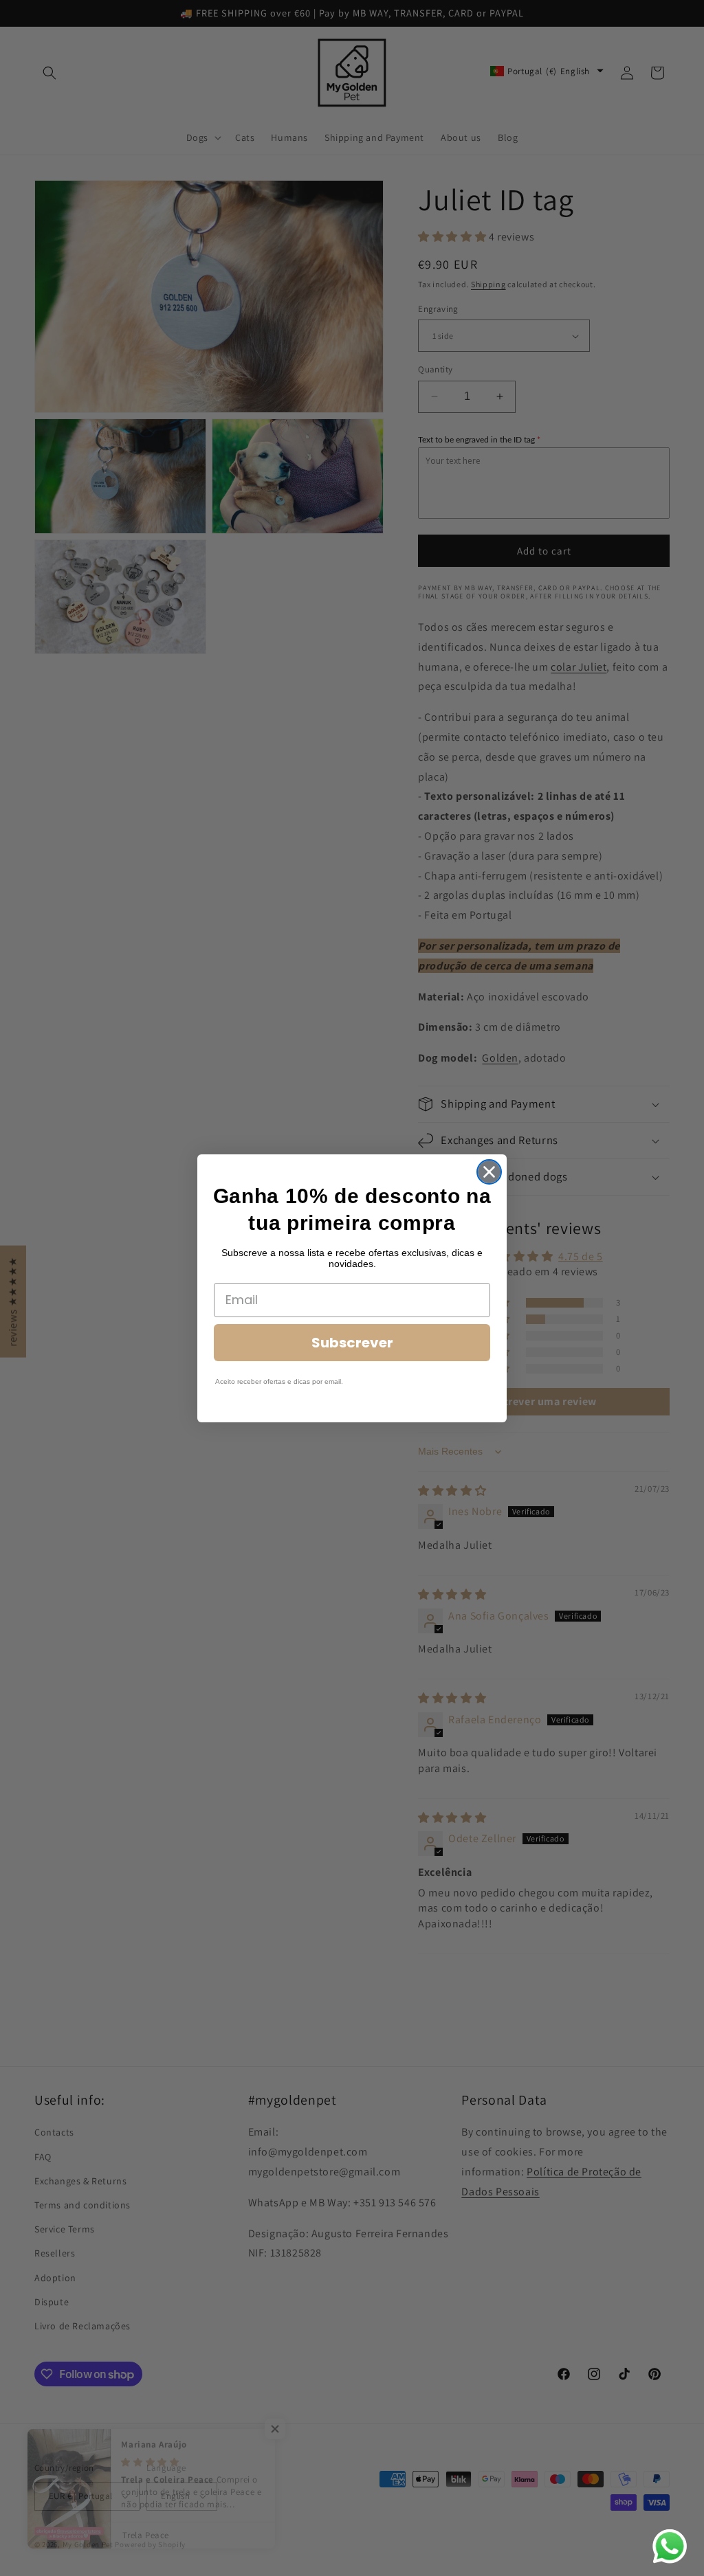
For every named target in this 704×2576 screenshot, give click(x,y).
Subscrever (352, 1343)
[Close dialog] (489, 1172)
